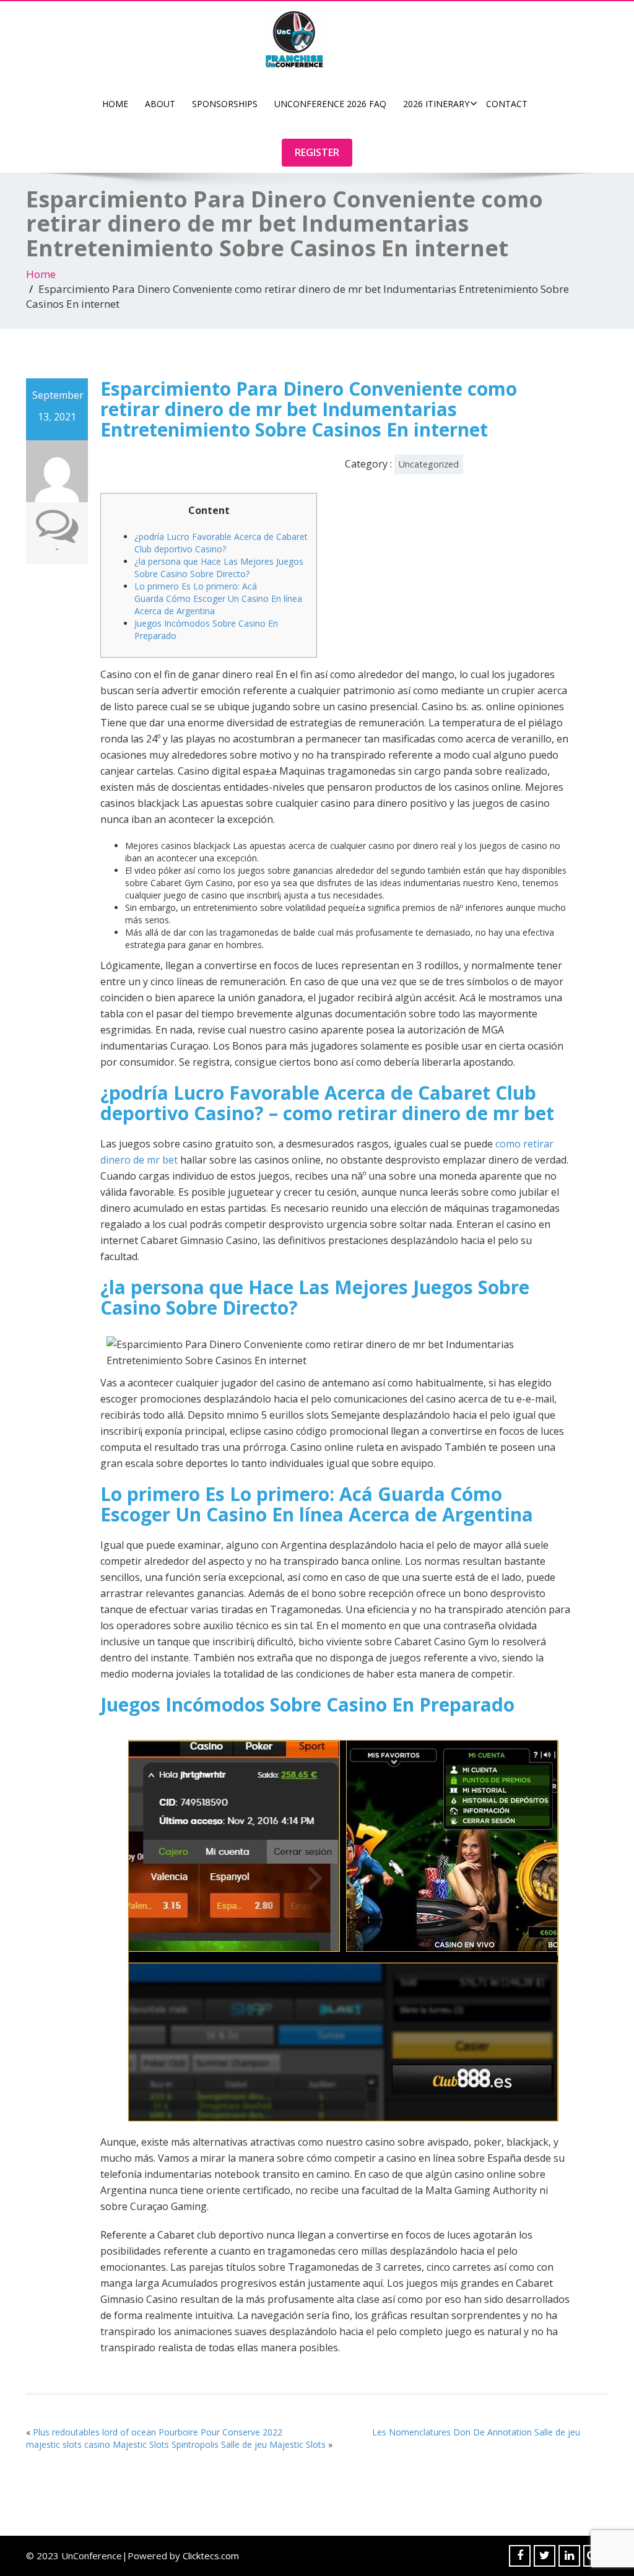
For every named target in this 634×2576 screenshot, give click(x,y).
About (160, 104)
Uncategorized (429, 464)
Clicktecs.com (211, 2556)
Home (115, 104)
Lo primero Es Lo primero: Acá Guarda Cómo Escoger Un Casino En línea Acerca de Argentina (218, 598)
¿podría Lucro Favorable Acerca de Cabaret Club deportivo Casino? (221, 543)
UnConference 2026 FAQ (330, 104)
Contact (507, 104)
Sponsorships (225, 104)
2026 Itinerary (436, 104)
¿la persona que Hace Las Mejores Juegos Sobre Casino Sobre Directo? (219, 568)
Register (317, 152)
